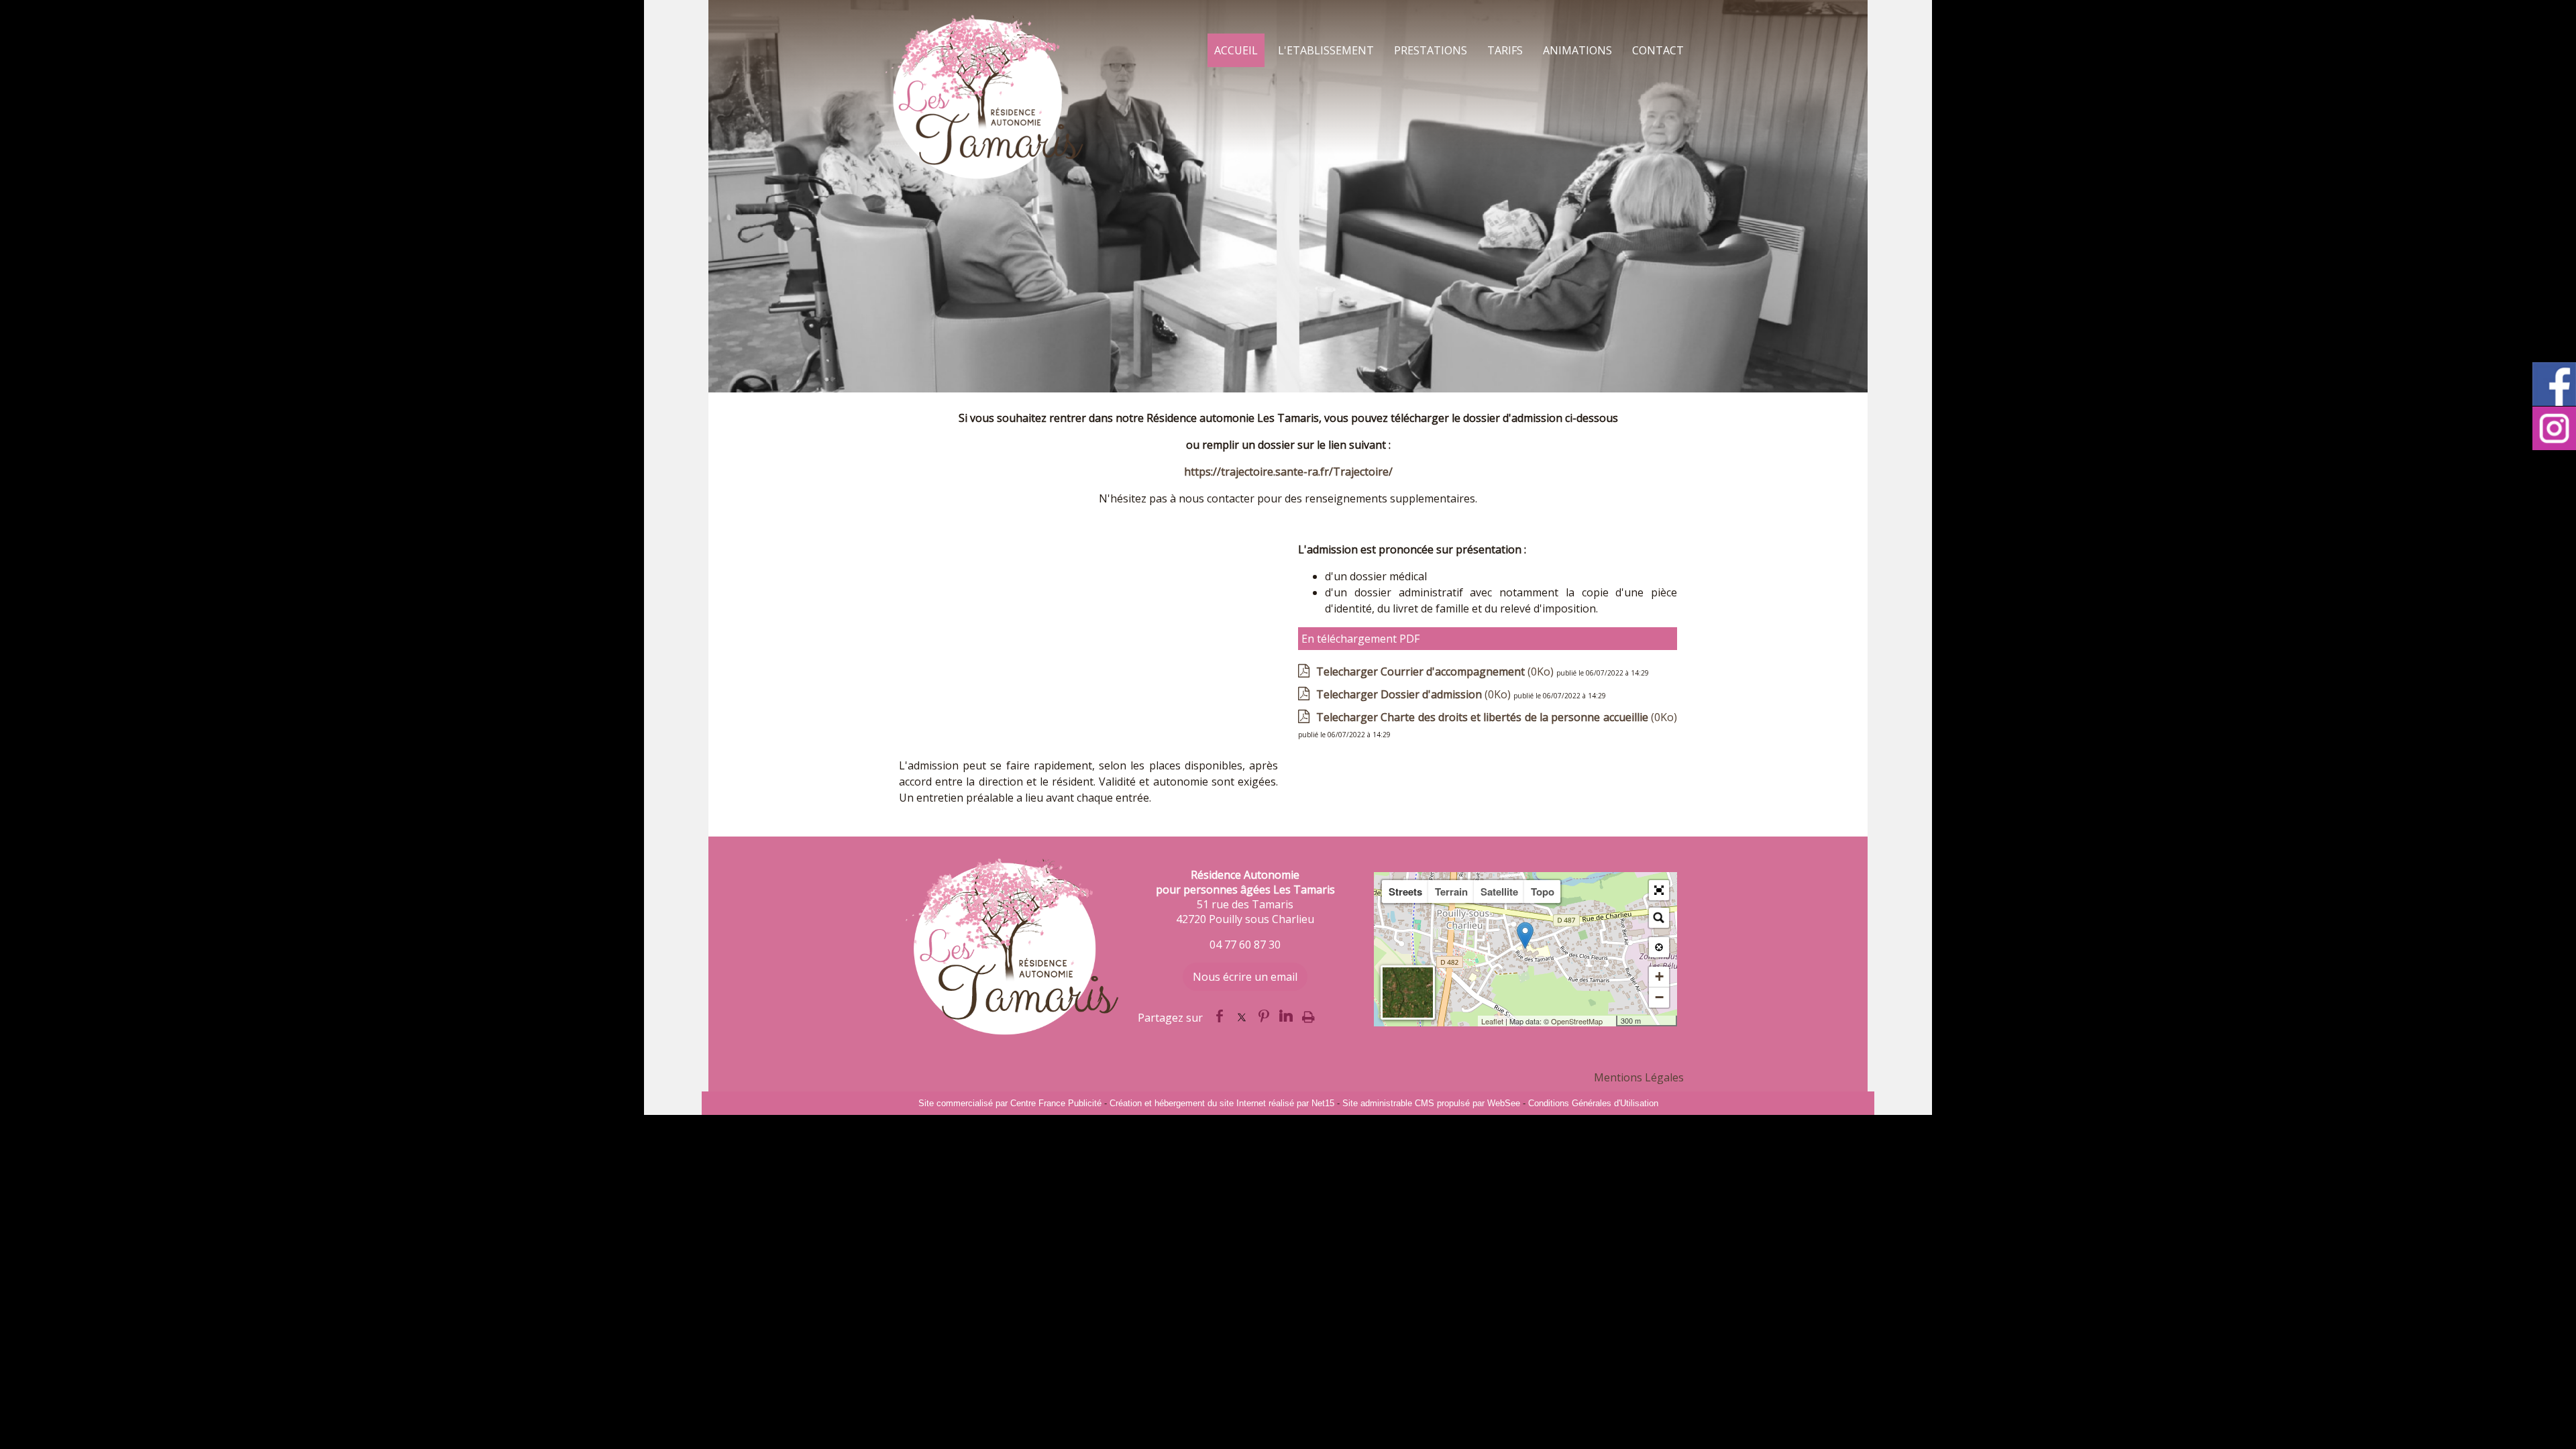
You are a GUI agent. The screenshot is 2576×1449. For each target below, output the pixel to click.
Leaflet (1492, 1021)
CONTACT (1658, 50)
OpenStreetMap (1577, 1021)
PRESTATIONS (1431, 50)
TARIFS (1505, 50)
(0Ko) (1436, 672)
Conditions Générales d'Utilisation (1593, 1103)
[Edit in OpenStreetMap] (1611, 1021)
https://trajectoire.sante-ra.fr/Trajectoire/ (1288, 472)
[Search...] (1659, 918)
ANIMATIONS (1577, 50)
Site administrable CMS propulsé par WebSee (1431, 1103)
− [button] (1659, 997)
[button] (1659, 890)
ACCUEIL (1236, 50)
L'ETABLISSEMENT (1326, 50)
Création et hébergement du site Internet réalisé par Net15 (1222, 1103)
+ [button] (1659, 976)
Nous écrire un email (1245, 977)
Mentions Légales (1639, 1077)
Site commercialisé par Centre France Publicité (1010, 1103)
